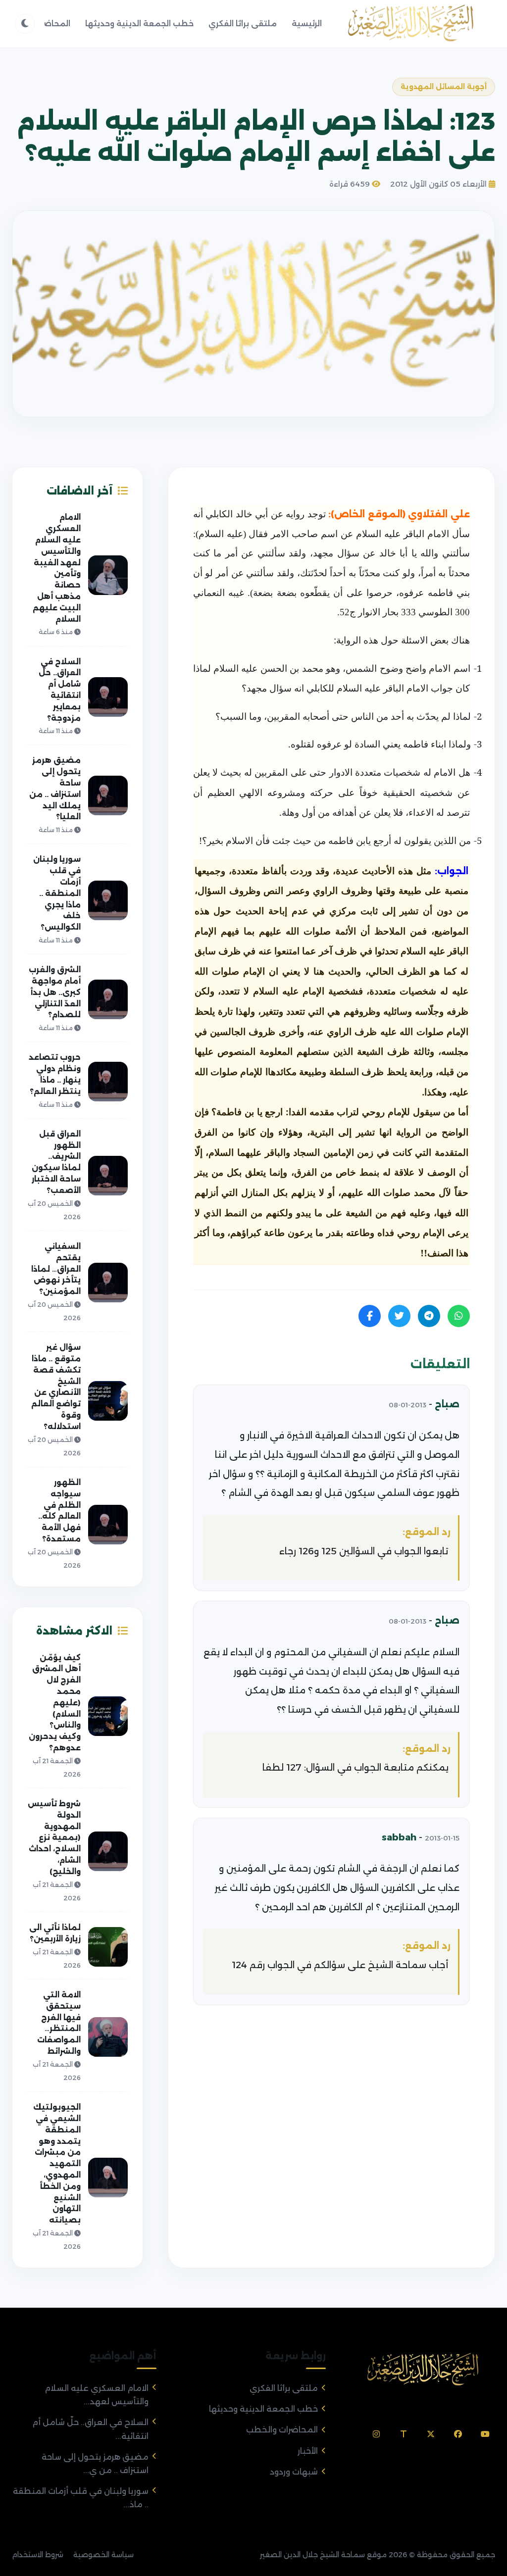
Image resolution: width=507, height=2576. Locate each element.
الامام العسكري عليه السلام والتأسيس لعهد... (97, 2395)
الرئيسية (307, 24)
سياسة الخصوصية (103, 2555)
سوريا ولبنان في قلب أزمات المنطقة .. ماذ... (81, 2498)
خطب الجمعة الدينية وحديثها (139, 24)
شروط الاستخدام (38, 2555)
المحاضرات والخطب (282, 2430)
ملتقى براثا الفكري (243, 24)
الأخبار (308, 2451)
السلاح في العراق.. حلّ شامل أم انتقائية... (90, 2429)
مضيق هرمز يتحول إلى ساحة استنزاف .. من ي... (95, 2464)
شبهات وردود (294, 2472)
